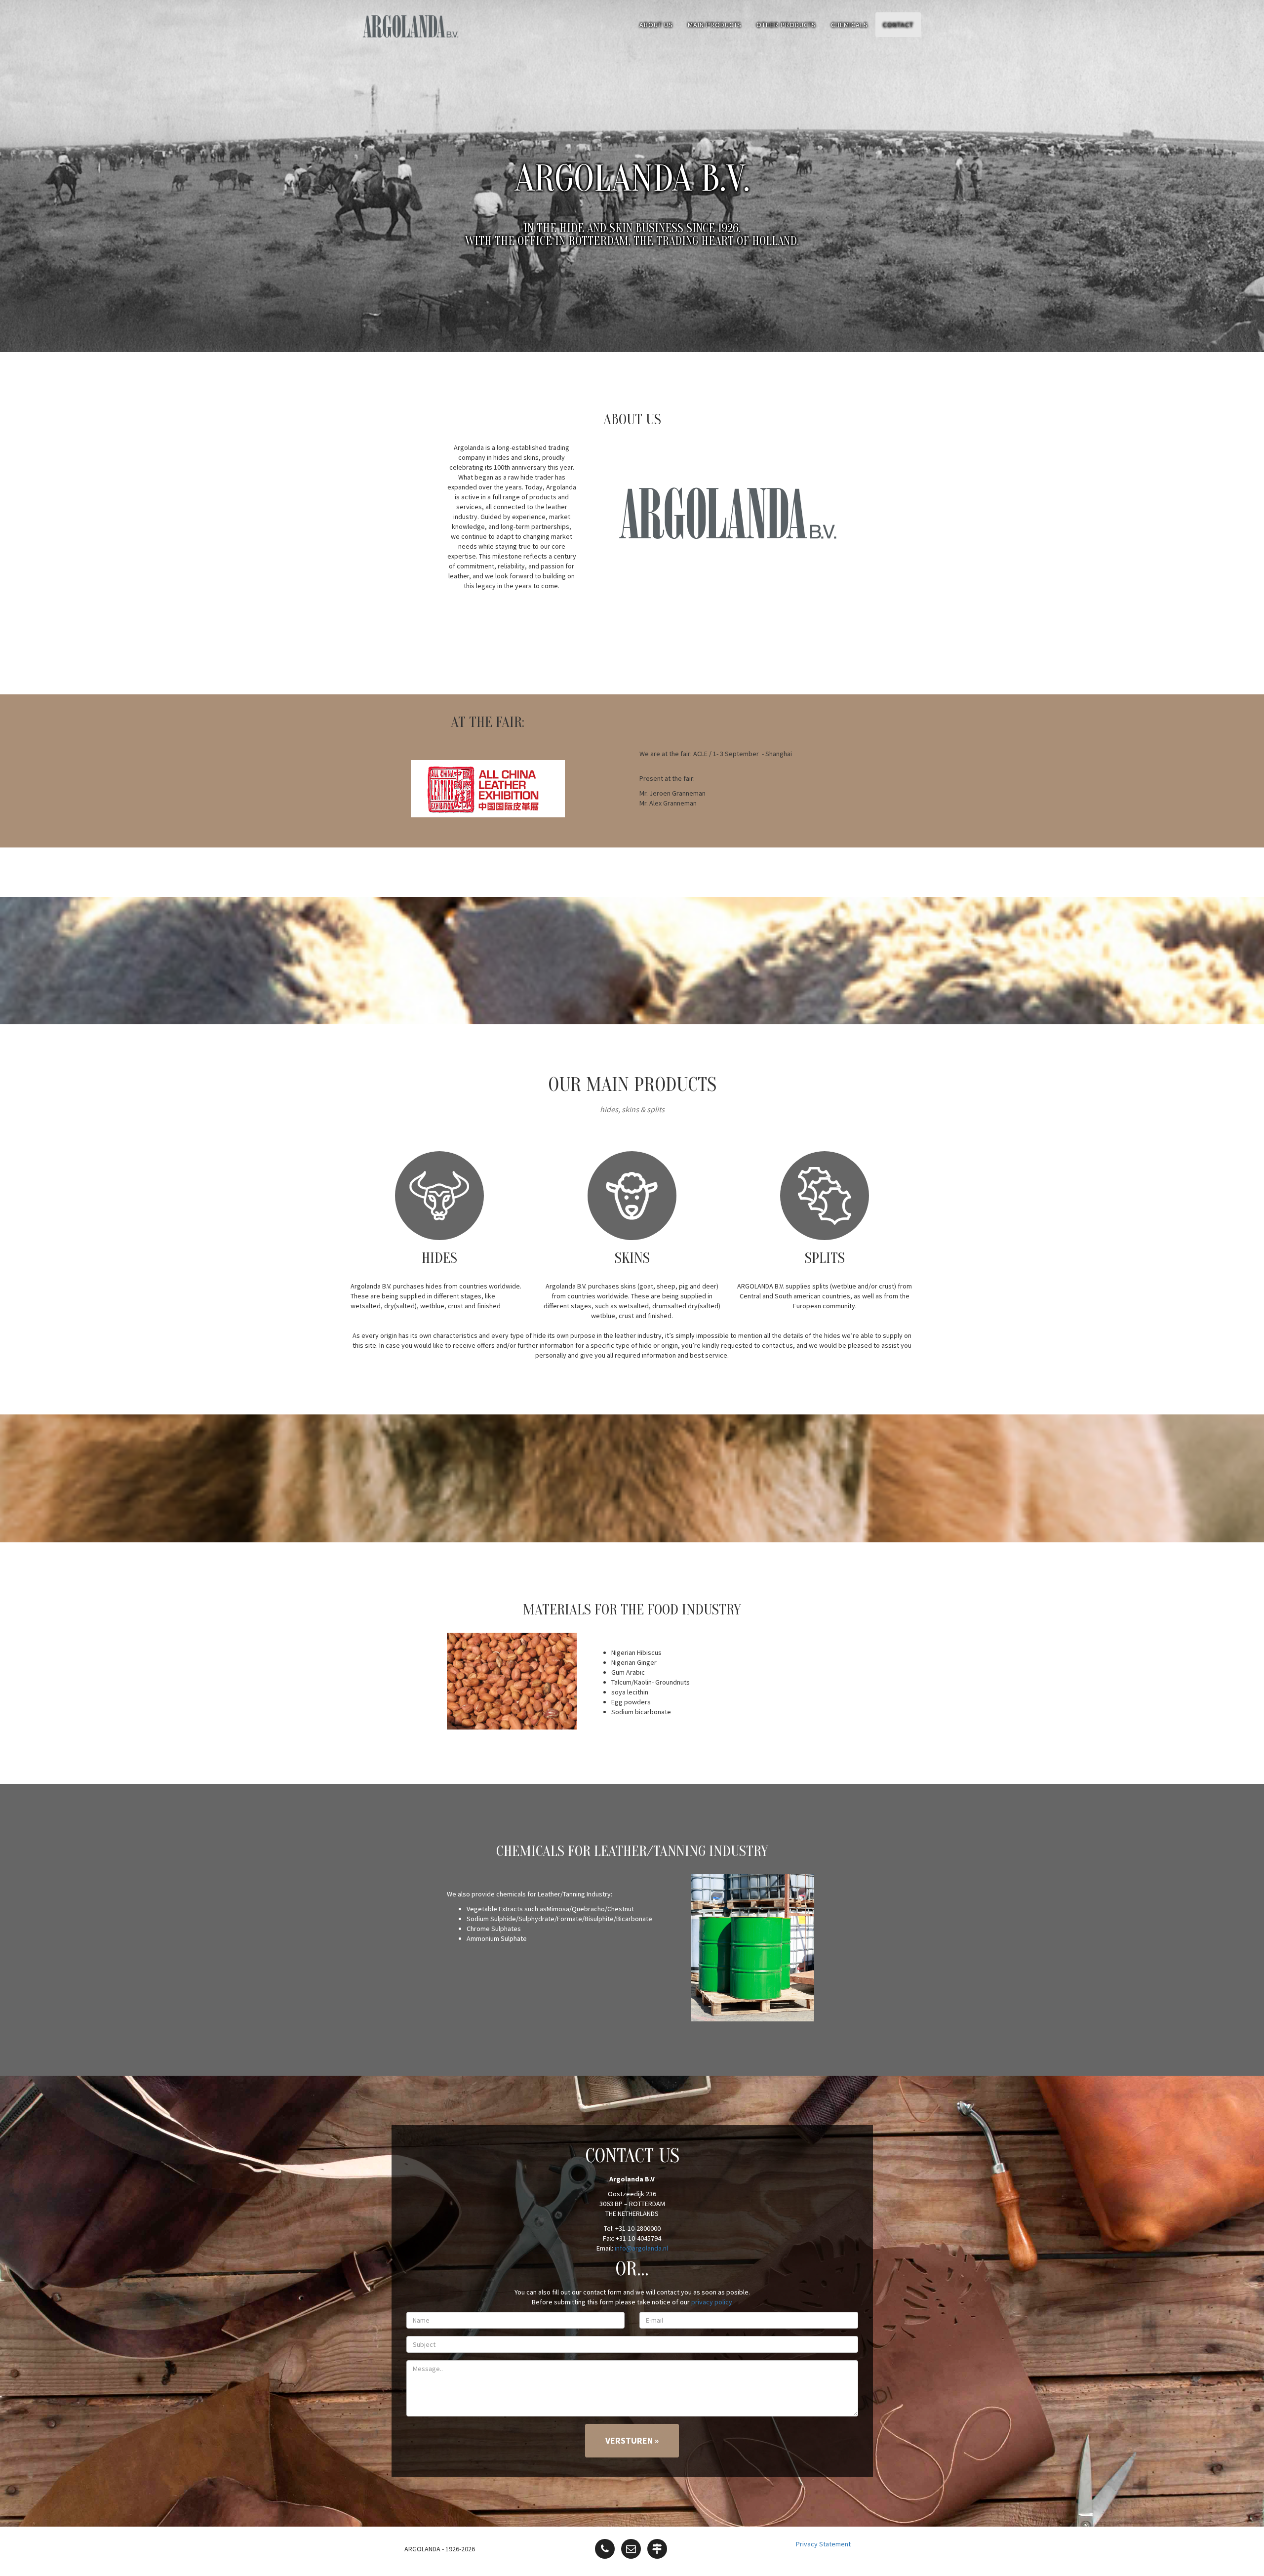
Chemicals (849, 25)
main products (715, 25)
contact (898, 25)
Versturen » (632, 2440)
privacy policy (712, 2302)
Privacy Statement (823, 2544)
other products (786, 25)
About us (656, 25)
